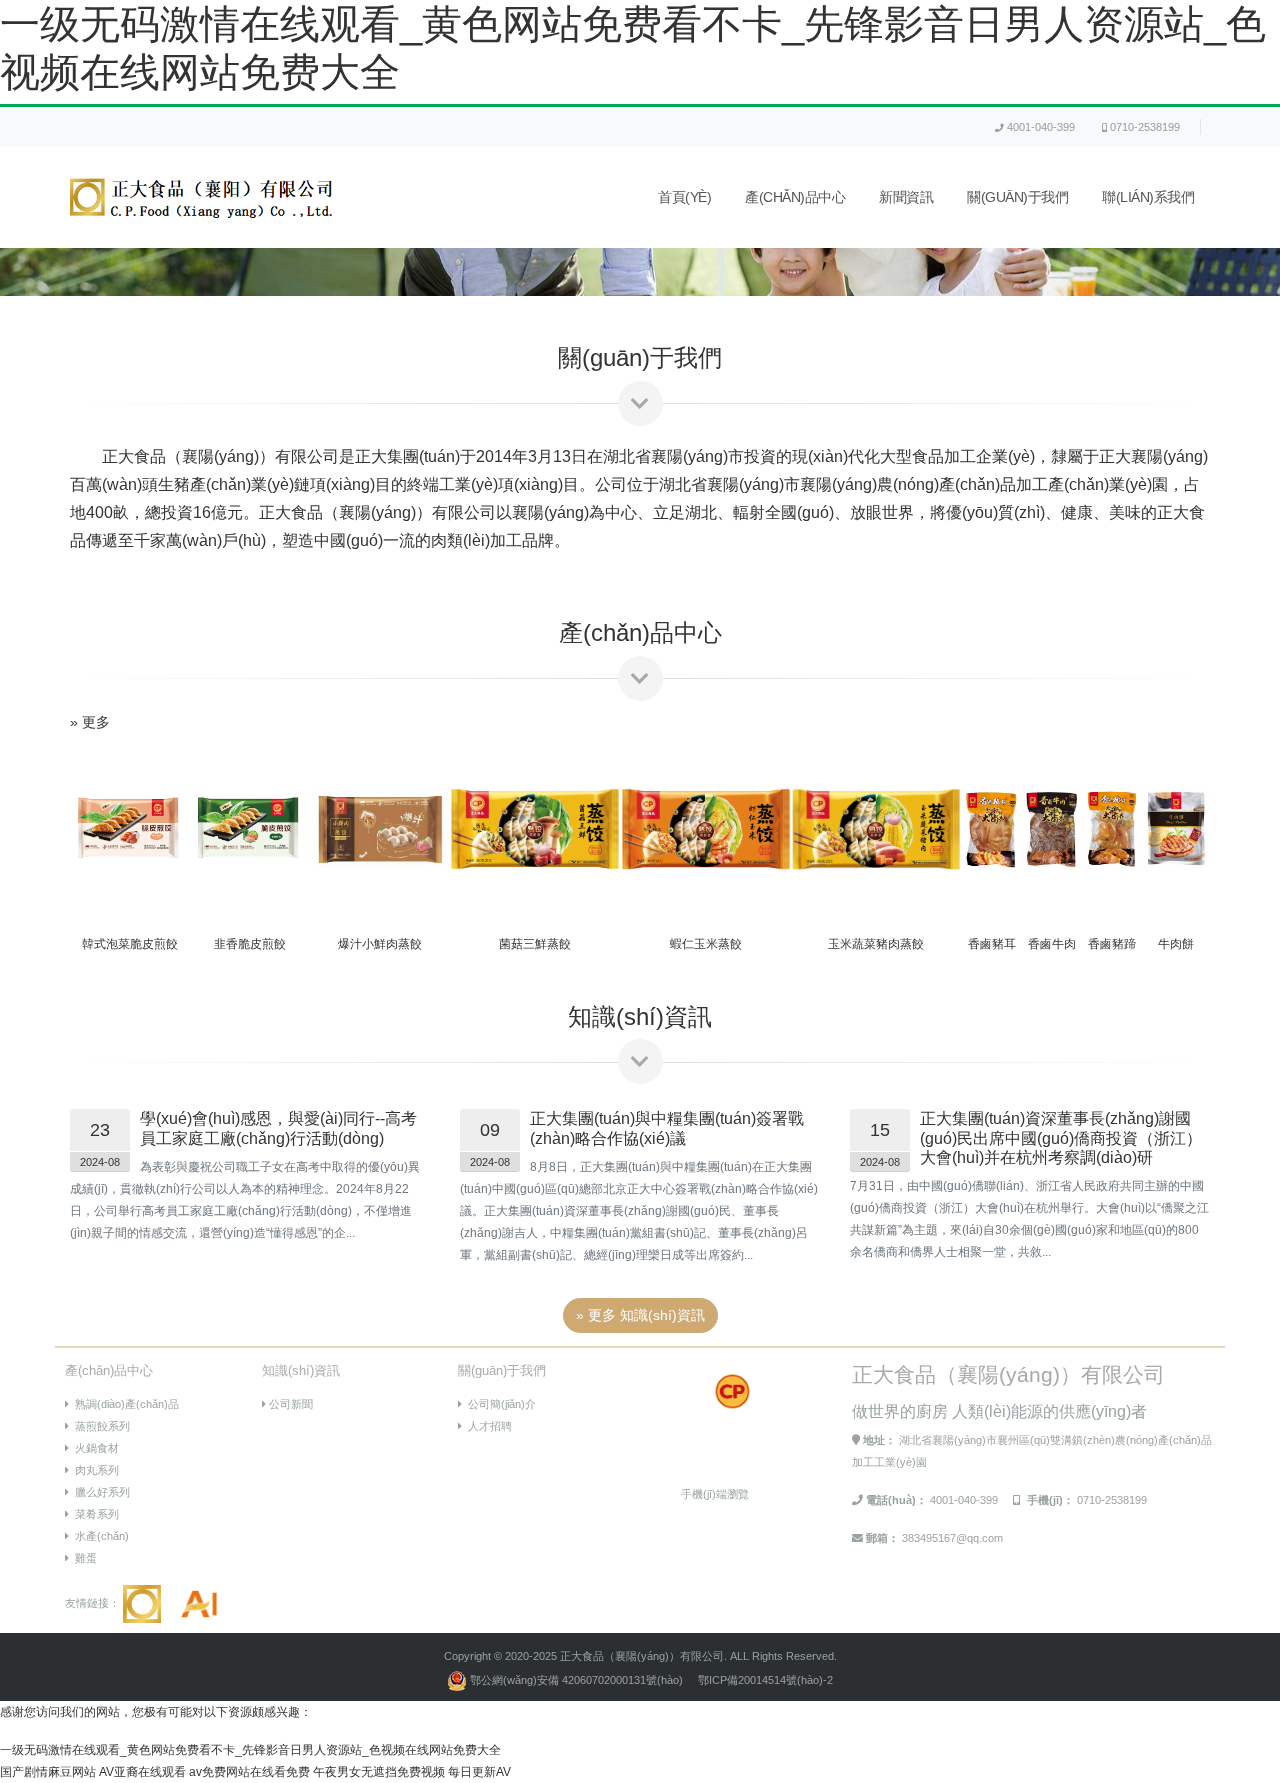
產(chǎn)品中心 (795, 197)
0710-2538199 (1145, 127)
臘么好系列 (99, 1492)
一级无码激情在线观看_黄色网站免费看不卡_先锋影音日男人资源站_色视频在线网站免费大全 (250, 1750)
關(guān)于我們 (1017, 197)
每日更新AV (479, 1772)
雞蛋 (83, 1558)
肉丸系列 (94, 1470)
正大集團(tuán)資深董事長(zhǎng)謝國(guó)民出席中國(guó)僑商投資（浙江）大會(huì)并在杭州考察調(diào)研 (1061, 1137)
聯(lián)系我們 (1148, 197)
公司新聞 (289, 1404)
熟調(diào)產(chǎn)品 (124, 1404)
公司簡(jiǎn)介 (499, 1404)
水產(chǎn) (99, 1536)
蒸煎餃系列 (99, 1426)
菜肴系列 (94, 1514)
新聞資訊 (906, 197)
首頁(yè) (684, 197)
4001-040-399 (1041, 127)
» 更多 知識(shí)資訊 (640, 1315)
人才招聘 (487, 1426)
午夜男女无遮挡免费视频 (379, 1772)
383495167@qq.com (952, 1538)
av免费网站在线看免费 (249, 1772)
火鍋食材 (94, 1448)
